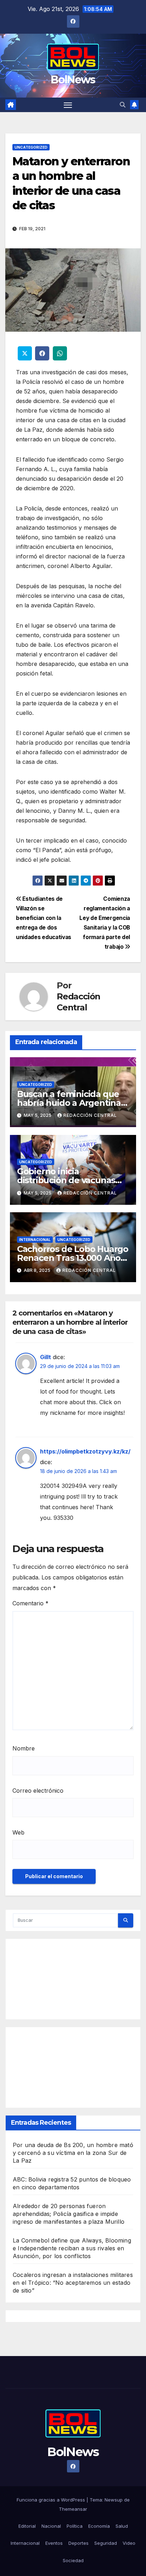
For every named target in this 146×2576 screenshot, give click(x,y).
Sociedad (73, 2560)
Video (129, 2543)
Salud (122, 2526)
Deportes (78, 2543)
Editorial (27, 2526)
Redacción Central (78, 1002)
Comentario (30, 1603)
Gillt (46, 1357)
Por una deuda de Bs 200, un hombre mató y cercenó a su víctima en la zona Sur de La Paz (73, 2153)
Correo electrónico (38, 1791)
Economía (99, 2526)
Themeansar (73, 2509)
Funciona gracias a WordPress (52, 2500)
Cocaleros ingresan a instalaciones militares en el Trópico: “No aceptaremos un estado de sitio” (73, 2283)
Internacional (35, 1240)
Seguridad (106, 2543)
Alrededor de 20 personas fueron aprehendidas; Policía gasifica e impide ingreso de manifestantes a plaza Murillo (69, 2214)
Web (18, 1832)
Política (75, 2526)
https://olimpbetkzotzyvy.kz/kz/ (85, 1451)
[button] (123, 105)
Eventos (54, 2543)
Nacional (51, 2526)
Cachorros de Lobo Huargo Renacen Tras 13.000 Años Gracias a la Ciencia (73, 1258)
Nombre (24, 1748)
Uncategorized (31, 147)
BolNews (73, 80)
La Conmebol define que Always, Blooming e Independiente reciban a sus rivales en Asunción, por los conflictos (72, 2248)
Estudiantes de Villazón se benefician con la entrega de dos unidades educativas (44, 918)
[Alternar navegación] (68, 105)
